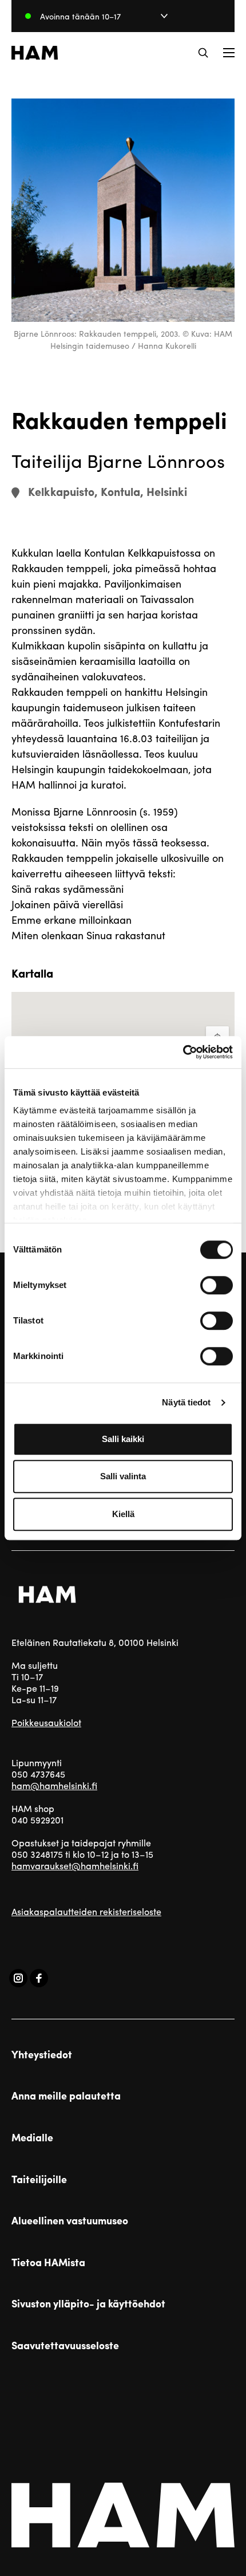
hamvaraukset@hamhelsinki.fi (75, 1866)
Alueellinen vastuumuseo (70, 2220)
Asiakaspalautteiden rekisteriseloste (86, 1911)
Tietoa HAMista (48, 2262)
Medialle (32, 2137)
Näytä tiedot (186, 1402)
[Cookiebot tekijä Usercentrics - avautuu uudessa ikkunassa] (183, 1052)
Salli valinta (123, 1476)
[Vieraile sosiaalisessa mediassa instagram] (18, 1978)
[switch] (217, 1285)
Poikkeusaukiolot (46, 1722)
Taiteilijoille (39, 2179)
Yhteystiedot (42, 2054)
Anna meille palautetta (66, 2096)
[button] (203, 53)
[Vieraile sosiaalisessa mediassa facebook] (39, 1978)
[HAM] (35, 53)
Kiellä (123, 1514)
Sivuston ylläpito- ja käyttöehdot (88, 2303)
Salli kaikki (123, 1439)
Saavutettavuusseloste (65, 2345)
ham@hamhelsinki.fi (54, 1785)
